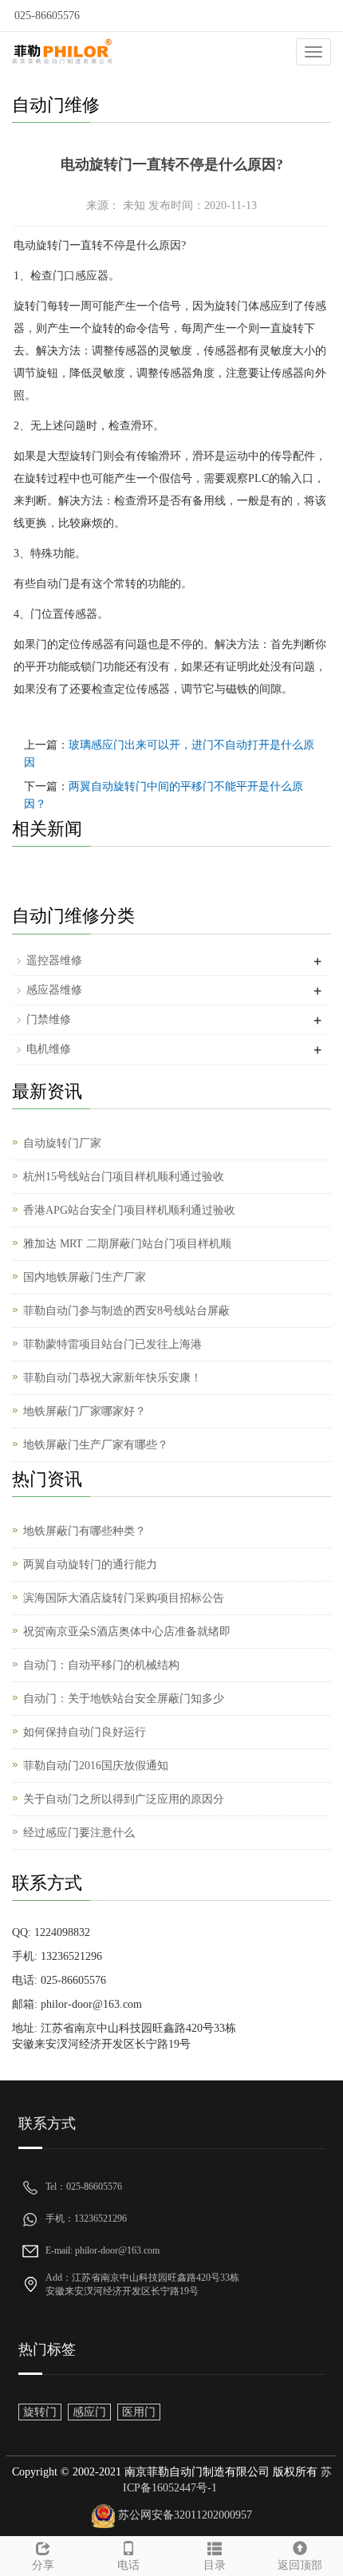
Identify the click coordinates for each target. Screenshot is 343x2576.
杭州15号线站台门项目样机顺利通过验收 (124, 1177)
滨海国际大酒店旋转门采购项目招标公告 (124, 1598)
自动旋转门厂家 (62, 1143)
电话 (128, 2565)
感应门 (89, 2412)
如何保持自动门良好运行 (85, 1732)
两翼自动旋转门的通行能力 (90, 1565)
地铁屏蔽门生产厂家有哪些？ (96, 1445)
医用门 (139, 2412)
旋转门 (40, 2412)
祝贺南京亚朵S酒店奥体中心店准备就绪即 (127, 1632)
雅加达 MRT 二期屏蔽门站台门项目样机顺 (127, 1244)
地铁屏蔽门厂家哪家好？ (85, 1411)
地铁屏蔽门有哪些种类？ (85, 1531)
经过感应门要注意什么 (79, 1833)
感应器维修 (54, 990)
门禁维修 (49, 1019)
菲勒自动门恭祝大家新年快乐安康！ (112, 1378)
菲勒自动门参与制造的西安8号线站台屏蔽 (126, 1311)
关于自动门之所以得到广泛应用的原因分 (124, 1799)
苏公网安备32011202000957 (185, 2515)
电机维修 (49, 1049)
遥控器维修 (54, 960)
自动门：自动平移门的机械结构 (101, 1665)
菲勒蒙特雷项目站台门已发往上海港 (112, 1344)
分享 (43, 2565)
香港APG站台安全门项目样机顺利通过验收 (129, 1210)
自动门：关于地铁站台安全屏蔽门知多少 (124, 1699)
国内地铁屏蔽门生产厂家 (85, 1277)
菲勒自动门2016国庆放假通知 (96, 1766)
